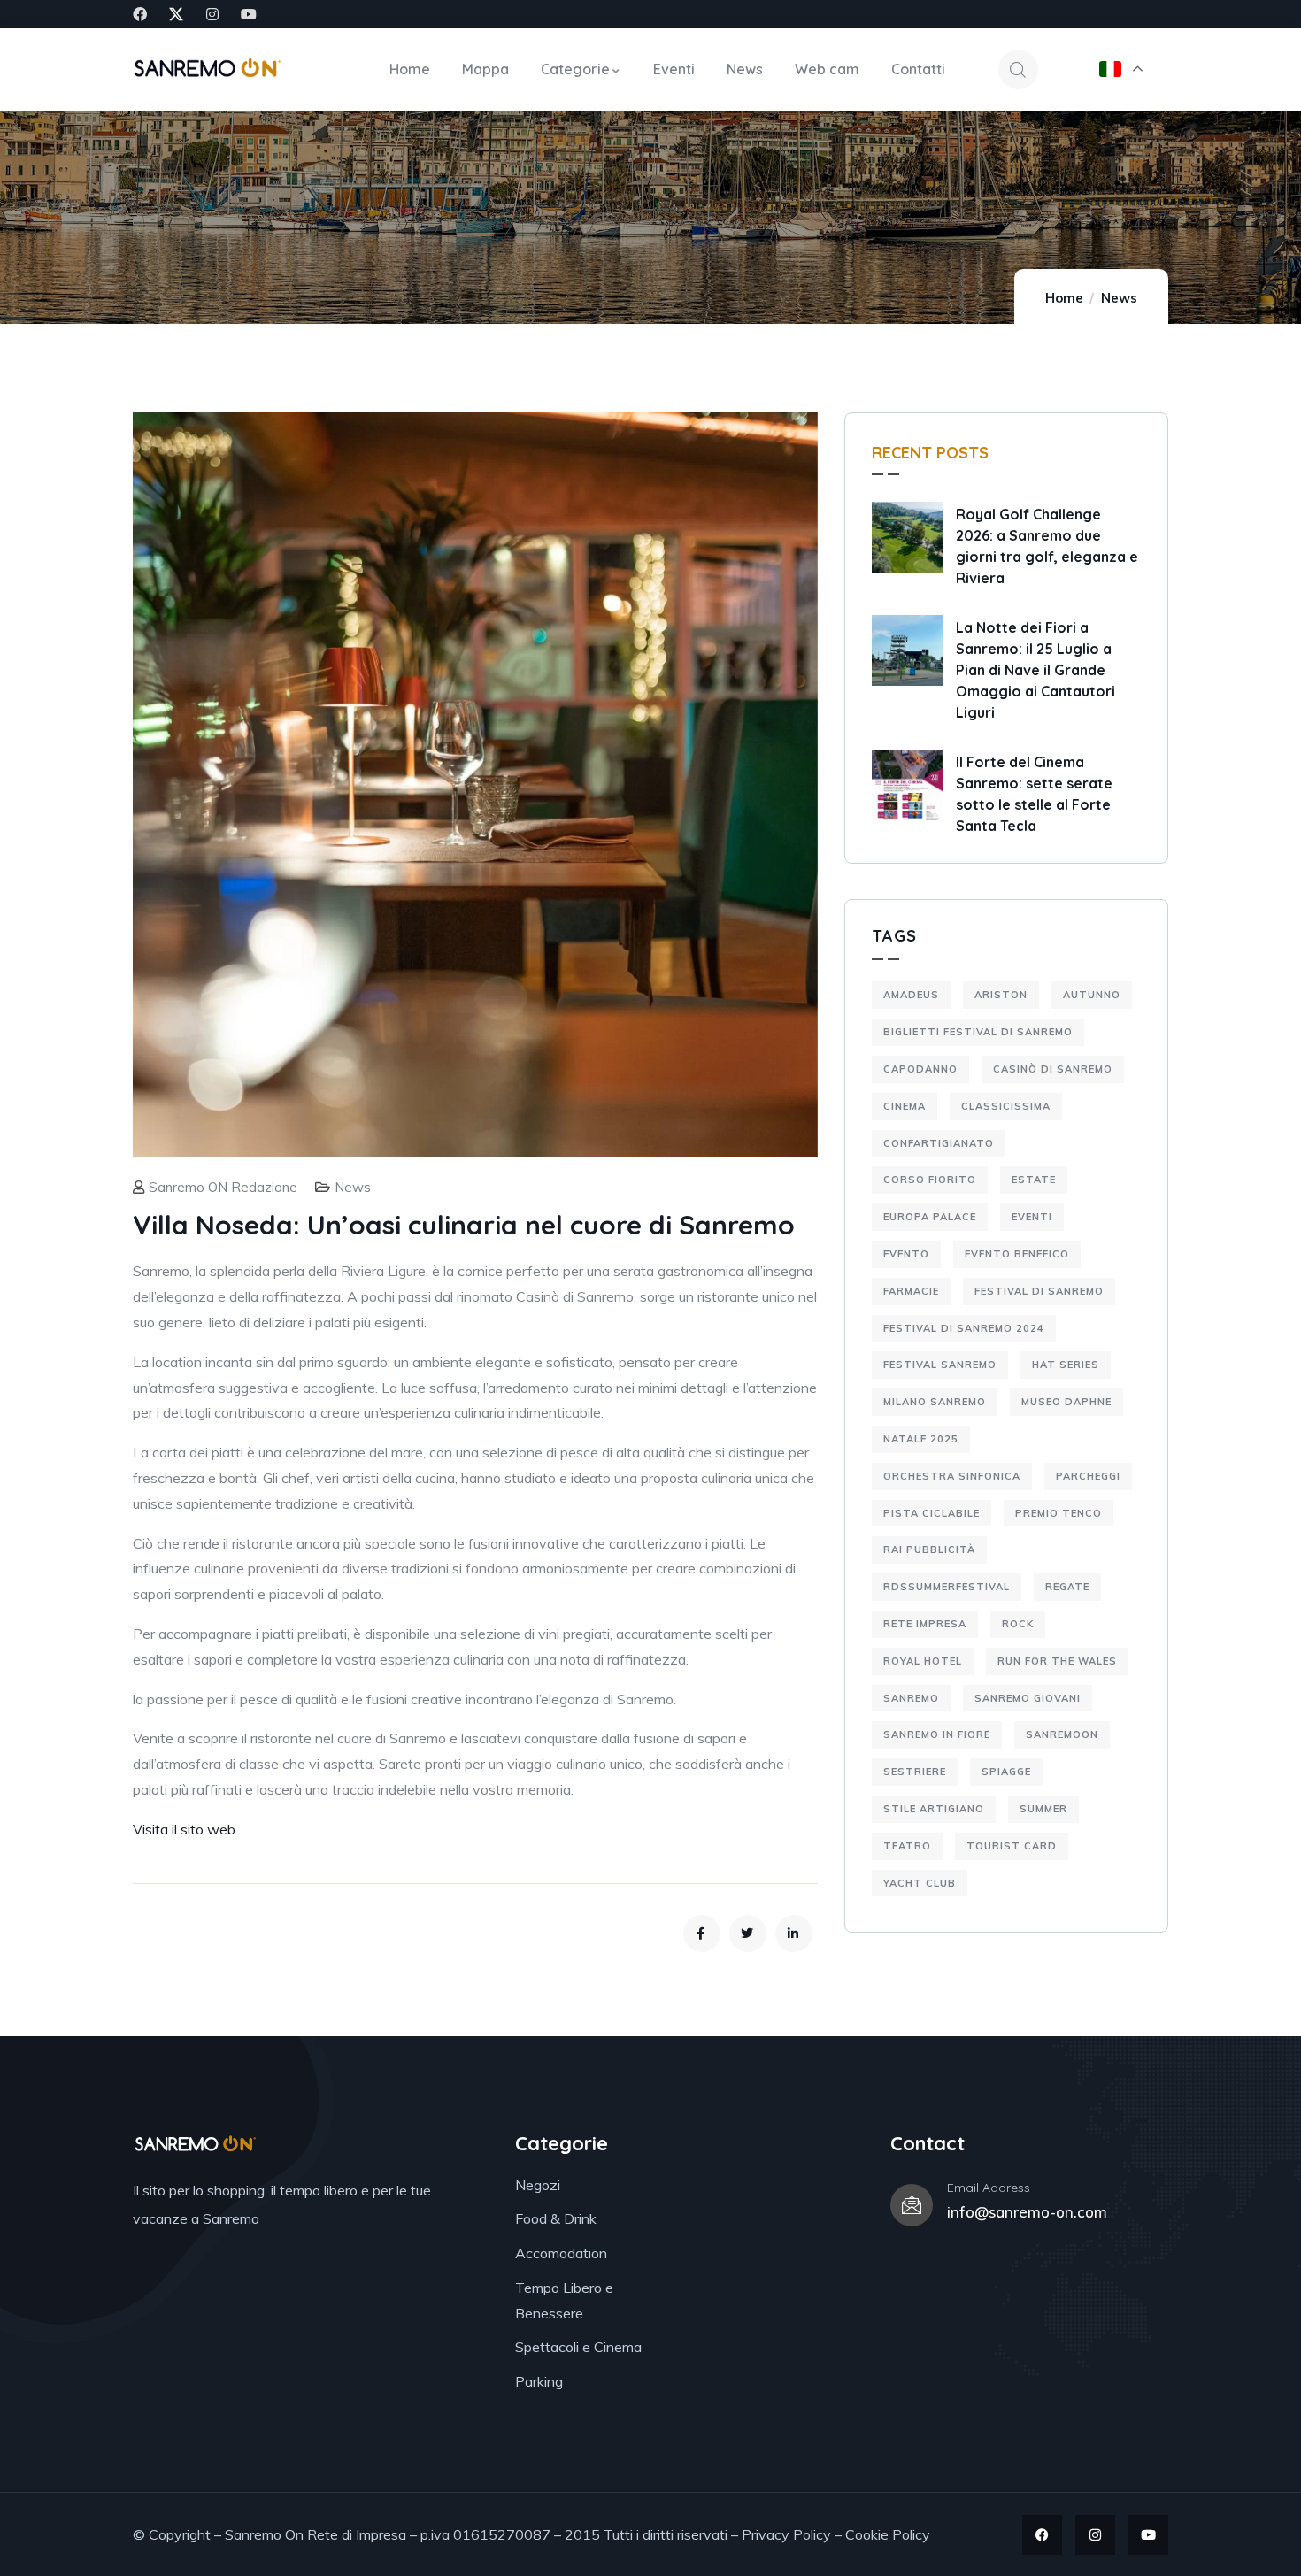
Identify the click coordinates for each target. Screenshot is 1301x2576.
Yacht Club (920, 1883)
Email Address (989, 2188)
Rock (1018, 1624)
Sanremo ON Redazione (223, 1187)
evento (906, 1254)
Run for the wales (1057, 1661)
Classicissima (1006, 1106)
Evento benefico (1017, 1254)
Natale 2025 (921, 1439)
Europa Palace (930, 1217)
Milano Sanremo (935, 1402)
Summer (1043, 1809)
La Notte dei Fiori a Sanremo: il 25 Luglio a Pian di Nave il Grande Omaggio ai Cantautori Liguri (1035, 670)
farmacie (911, 1291)
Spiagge (1006, 1772)
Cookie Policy (888, 2534)
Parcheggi (1088, 1476)
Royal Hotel (923, 1661)
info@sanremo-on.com (1027, 2212)
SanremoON (1062, 1734)
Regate (1067, 1587)
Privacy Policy (786, 2534)
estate (1034, 1180)
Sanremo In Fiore (937, 1734)
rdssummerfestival (947, 1587)
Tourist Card (1012, 1846)
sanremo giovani (1028, 1698)
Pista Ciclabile (931, 1513)
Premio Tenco (1059, 1513)
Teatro (907, 1846)
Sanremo (911, 1698)
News (1119, 298)
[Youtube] (249, 14)
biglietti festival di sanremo (978, 1032)
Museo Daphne (1066, 1402)
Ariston (1001, 995)
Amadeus (911, 995)
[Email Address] (912, 2205)
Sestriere (915, 1772)
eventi (1032, 1217)
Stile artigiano (934, 1809)
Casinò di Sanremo (1053, 1069)
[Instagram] (212, 14)
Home (1064, 298)
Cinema (905, 1106)
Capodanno (920, 1069)
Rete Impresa (925, 1624)
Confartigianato (939, 1143)
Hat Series (1066, 1365)
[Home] (207, 69)
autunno (1092, 995)
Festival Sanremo (940, 1365)
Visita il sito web (184, 1829)
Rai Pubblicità (929, 1549)
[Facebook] (140, 14)
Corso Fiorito (930, 1180)
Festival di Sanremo (1039, 1291)
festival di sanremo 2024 (964, 1328)
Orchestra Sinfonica (952, 1476)
